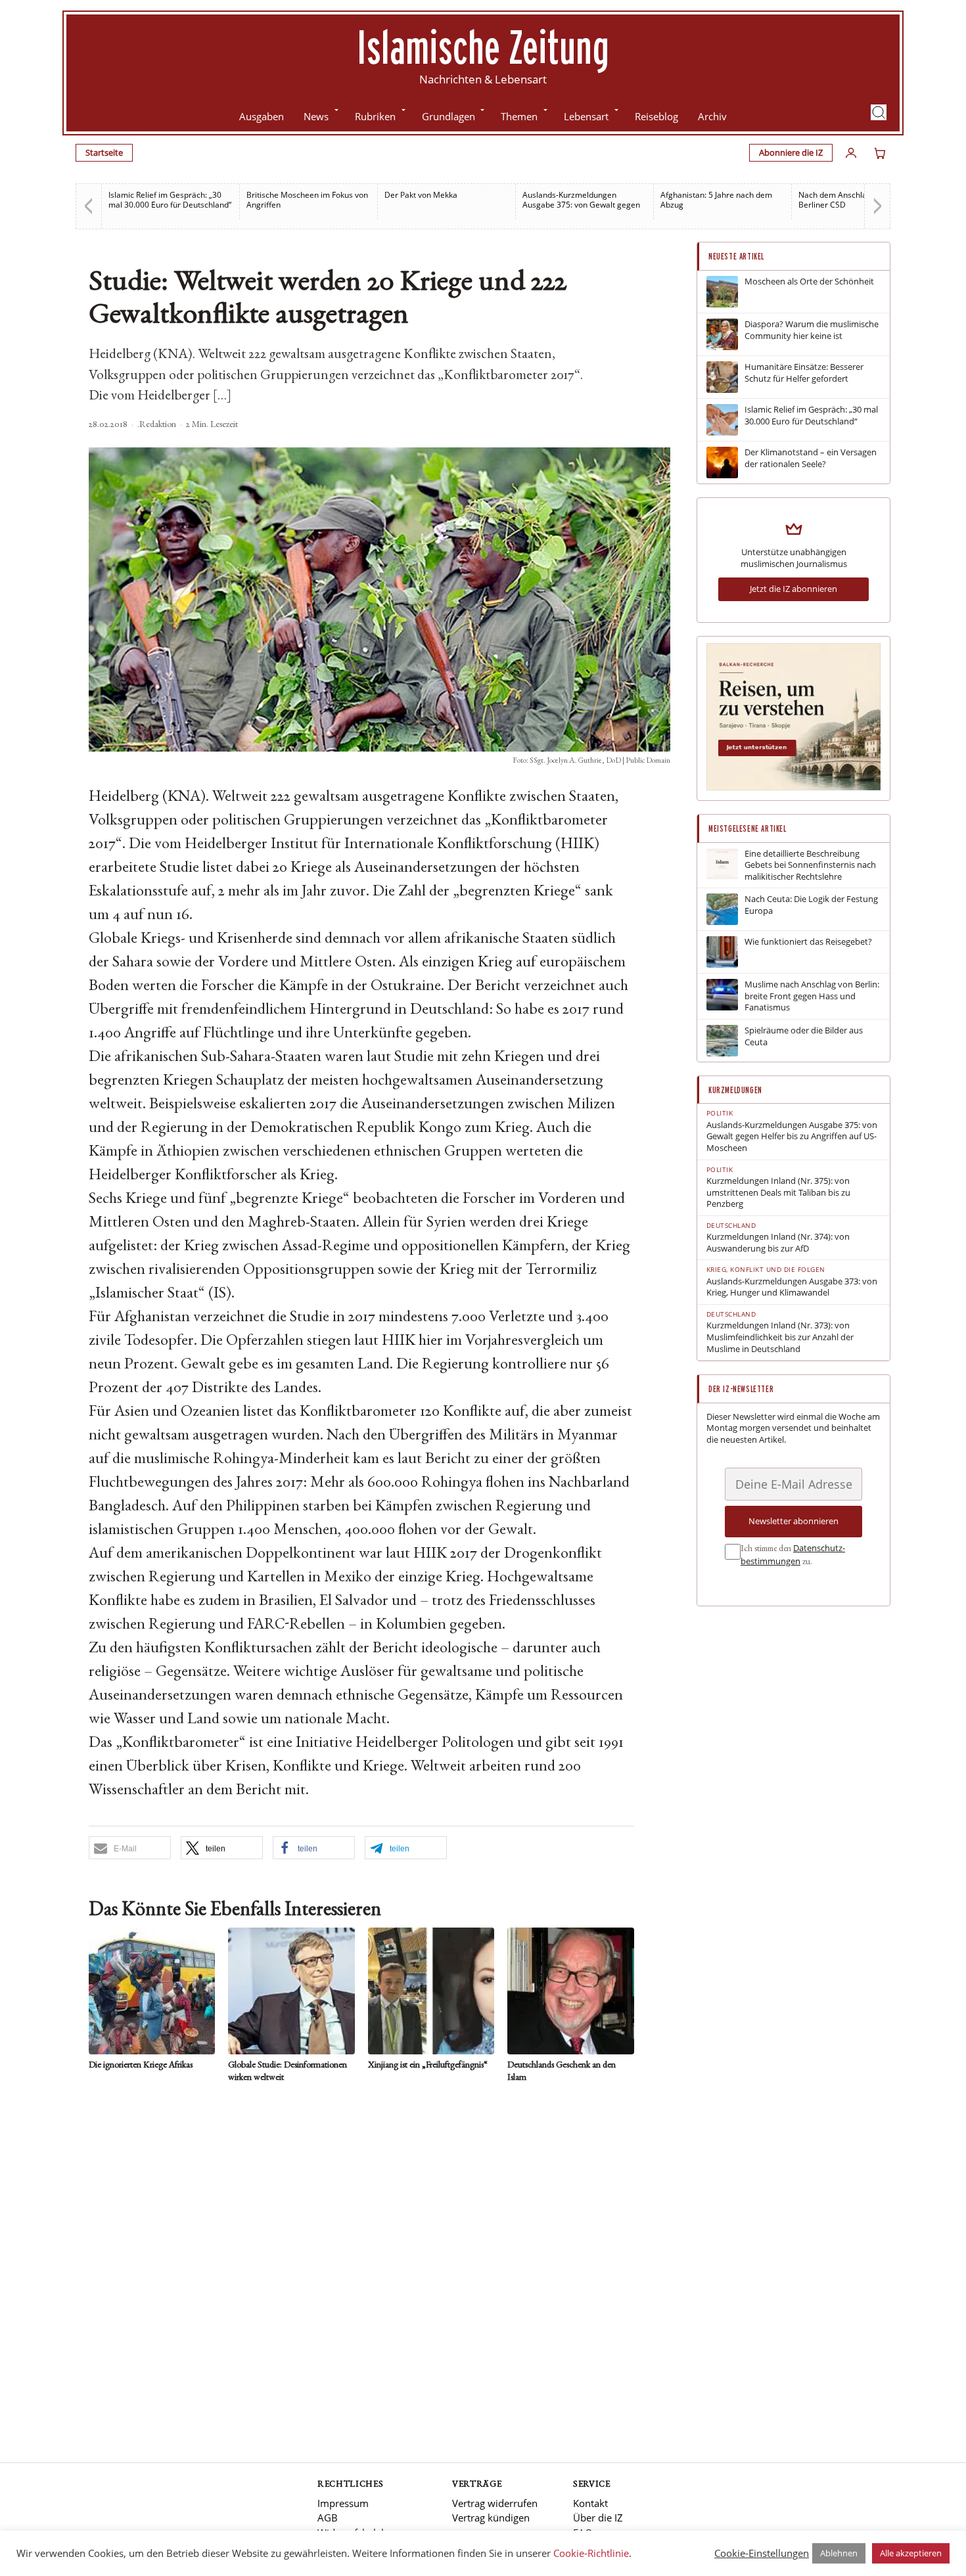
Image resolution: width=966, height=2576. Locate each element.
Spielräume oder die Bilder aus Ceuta (804, 1036)
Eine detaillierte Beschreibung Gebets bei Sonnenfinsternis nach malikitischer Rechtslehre (810, 865)
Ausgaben (262, 116)
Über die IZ (598, 2518)
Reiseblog (656, 116)
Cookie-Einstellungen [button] (762, 2553)
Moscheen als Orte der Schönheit (809, 282)
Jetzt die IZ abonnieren (793, 589)
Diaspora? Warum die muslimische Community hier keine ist (812, 330)
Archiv (712, 116)
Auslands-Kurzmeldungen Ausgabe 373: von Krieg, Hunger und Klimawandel (792, 1287)
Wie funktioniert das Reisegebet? (808, 942)
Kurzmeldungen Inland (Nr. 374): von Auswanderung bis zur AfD (778, 1243)
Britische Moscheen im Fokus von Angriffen (307, 200)
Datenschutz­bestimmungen (793, 1554)
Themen (519, 116)
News (316, 116)
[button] (879, 112)
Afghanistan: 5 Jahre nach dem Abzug (716, 200)
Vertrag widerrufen (495, 2503)
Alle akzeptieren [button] (911, 2553)
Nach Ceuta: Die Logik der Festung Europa (811, 905)
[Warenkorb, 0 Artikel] (880, 153)
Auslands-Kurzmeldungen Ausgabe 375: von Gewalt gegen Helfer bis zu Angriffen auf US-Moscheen (792, 1137)
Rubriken (375, 116)
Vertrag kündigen (491, 2518)
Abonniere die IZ (791, 152)
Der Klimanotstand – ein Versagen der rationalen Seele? (811, 458)
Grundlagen (448, 116)
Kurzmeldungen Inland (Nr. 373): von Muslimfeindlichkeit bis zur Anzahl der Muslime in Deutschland (780, 1337)
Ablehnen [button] (839, 2553)
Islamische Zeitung (483, 47)
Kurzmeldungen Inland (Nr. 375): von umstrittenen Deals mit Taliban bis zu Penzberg (778, 1192)
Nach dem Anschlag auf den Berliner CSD (850, 200)
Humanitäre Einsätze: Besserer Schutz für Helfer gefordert (804, 373)
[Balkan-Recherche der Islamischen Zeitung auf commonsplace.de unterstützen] (793, 787)
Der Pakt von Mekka (421, 195)
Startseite (104, 152)
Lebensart (586, 116)
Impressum (343, 2503)
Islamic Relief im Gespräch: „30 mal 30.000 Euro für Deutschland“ (170, 200)
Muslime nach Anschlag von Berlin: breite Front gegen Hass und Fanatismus (812, 996)
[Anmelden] (851, 153)
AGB (328, 2518)
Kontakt (590, 2503)
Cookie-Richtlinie (591, 2553)
